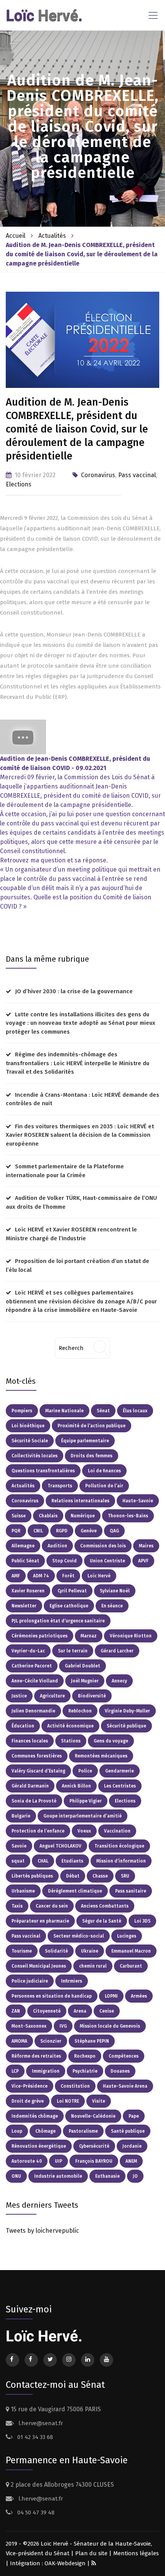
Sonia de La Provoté (34, 1801)
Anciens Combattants (105, 1906)
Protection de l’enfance (38, 1831)
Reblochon (80, 1711)
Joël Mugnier (85, 1681)
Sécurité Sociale (30, 1441)
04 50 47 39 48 (35, 2513)
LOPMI (111, 1996)
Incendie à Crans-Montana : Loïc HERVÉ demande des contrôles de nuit (82, 1099)
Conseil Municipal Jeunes (39, 1966)
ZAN (16, 2011)
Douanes (120, 2071)
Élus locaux (135, 1411)
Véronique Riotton (131, 1636)
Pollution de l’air (104, 1486)
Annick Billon (76, 1786)
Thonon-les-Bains (128, 1516)
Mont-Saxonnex (29, 2026)
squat (18, 1861)
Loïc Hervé (99, 1576)
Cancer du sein (52, 1906)
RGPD (62, 1531)
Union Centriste (107, 1561)
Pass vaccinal (137, 475)
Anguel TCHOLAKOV (60, 1846)
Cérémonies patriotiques (40, 1636)
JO (135, 2176)
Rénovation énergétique (39, 2146)
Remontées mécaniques (101, 1756)
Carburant (131, 1966)
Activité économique (70, 1726)
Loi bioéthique (28, 1426)
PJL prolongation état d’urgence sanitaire (58, 1621)
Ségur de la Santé (102, 1921)
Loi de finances (104, 1471)
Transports (60, 1486)
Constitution (75, 2086)
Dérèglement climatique (75, 1891)
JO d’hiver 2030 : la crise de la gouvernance (74, 991)
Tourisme (22, 1951)
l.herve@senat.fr (40, 2423)
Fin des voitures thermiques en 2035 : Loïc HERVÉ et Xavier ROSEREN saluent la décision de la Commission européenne (80, 1135)
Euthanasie (107, 2176)
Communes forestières (37, 1756)
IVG (63, 2026)
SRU (125, 1876)
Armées (139, 1996)
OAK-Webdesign (66, 2563)
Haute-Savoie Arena (125, 2086)
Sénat (103, 1411)
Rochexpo (85, 2056)
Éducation (23, 1726)
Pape (134, 2116)
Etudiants (72, 1861)
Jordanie (132, 2146)
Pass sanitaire (131, 1891)
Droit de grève (28, 2101)
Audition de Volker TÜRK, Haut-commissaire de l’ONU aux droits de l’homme (81, 1202)
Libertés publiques (32, 1876)
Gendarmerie (120, 1771)
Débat (73, 1876)
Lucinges (127, 1936)
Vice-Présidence (30, 2086)
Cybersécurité (94, 2146)
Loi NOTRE (68, 2101)
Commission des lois (103, 1546)
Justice (19, 1696)
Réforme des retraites (36, 2056)
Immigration (46, 2071)
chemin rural (93, 1966)
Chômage (45, 2131)
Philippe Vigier (86, 1801)
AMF (16, 1576)
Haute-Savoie (138, 1501)
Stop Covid (64, 1561)
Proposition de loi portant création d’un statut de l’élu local (78, 1265)
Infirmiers (72, 1981)
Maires (146, 1546)
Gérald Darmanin (30, 1786)
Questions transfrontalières (43, 1471)
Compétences (124, 2056)
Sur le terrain (73, 1651)
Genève (89, 1531)
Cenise (107, 2011)
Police (85, 1771)
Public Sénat (25, 1561)
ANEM (131, 2161)
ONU (16, 2176)
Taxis (17, 1906)
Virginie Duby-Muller (127, 1711)
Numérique (83, 1516)
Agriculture (52, 1696)
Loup (17, 2131)
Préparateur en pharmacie (40, 1921)
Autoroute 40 (27, 2161)
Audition (57, 1546)
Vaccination (117, 1831)
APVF (143, 1561)
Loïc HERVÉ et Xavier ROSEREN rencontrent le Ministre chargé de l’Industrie (71, 1234)
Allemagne (23, 1546)
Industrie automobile (58, 2176)
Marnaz (89, 1636)
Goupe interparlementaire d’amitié (82, 1816)
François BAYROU (94, 2161)
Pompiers (22, 1411)
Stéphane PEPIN (92, 2041)
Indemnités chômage (35, 2116)
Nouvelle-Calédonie (93, 2116)
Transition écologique (119, 1846)
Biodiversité (92, 1696)
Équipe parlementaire (85, 1441)
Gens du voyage (111, 1741)
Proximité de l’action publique (92, 1426)
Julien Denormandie (33, 1711)
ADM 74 (41, 1576)
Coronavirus (98, 475)
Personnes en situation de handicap (52, 1996)
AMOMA (19, 2041)
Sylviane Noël (115, 1591)
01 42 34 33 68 (34, 2437)
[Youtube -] (23, 737)
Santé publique (128, 2131)
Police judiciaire (30, 1981)
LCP (15, 2071)
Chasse (100, 1876)
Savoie (19, 1846)
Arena (80, 2011)
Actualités (52, 236)
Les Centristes (120, 1786)
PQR (16, 1531)
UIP (59, 2161)
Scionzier (51, 2041)
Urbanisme (23, 1891)
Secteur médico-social (79, 1936)
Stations (71, 1741)
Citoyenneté (47, 2011)
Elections (19, 484)
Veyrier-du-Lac (28, 1651)
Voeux (84, 1831)
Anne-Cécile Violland (35, 1681)
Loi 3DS (142, 1921)
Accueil (16, 236)
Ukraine (90, 1951)
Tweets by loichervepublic (42, 2231)
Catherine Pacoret (32, 1666)
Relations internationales (80, 1501)
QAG (114, 1531)
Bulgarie (21, 1816)
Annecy (119, 1681)
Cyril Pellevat (72, 1591)
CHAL (43, 1861)
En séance (112, 1606)
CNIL (38, 1531)
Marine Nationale (64, 1411)
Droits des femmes (92, 1456)
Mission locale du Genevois (110, 2026)
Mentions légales (136, 2553)
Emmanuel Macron (131, 1951)
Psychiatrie (85, 2071)
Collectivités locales (35, 1456)
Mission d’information (121, 1861)
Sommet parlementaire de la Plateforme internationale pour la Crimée (65, 1171)
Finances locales (30, 1741)
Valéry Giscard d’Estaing (38, 1771)
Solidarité (56, 1951)
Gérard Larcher (117, 1651)
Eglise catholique (69, 1606)
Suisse (19, 1516)
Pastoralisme (83, 2131)
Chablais (48, 1516)
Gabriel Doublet (82, 1666)
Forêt (68, 1576)
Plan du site (91, 2553)
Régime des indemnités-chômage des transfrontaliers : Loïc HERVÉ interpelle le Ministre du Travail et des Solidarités (78, 1063)
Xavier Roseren (28, 1591)
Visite (99, 2101)
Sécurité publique (126, 1726)
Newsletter (24, 1606)
